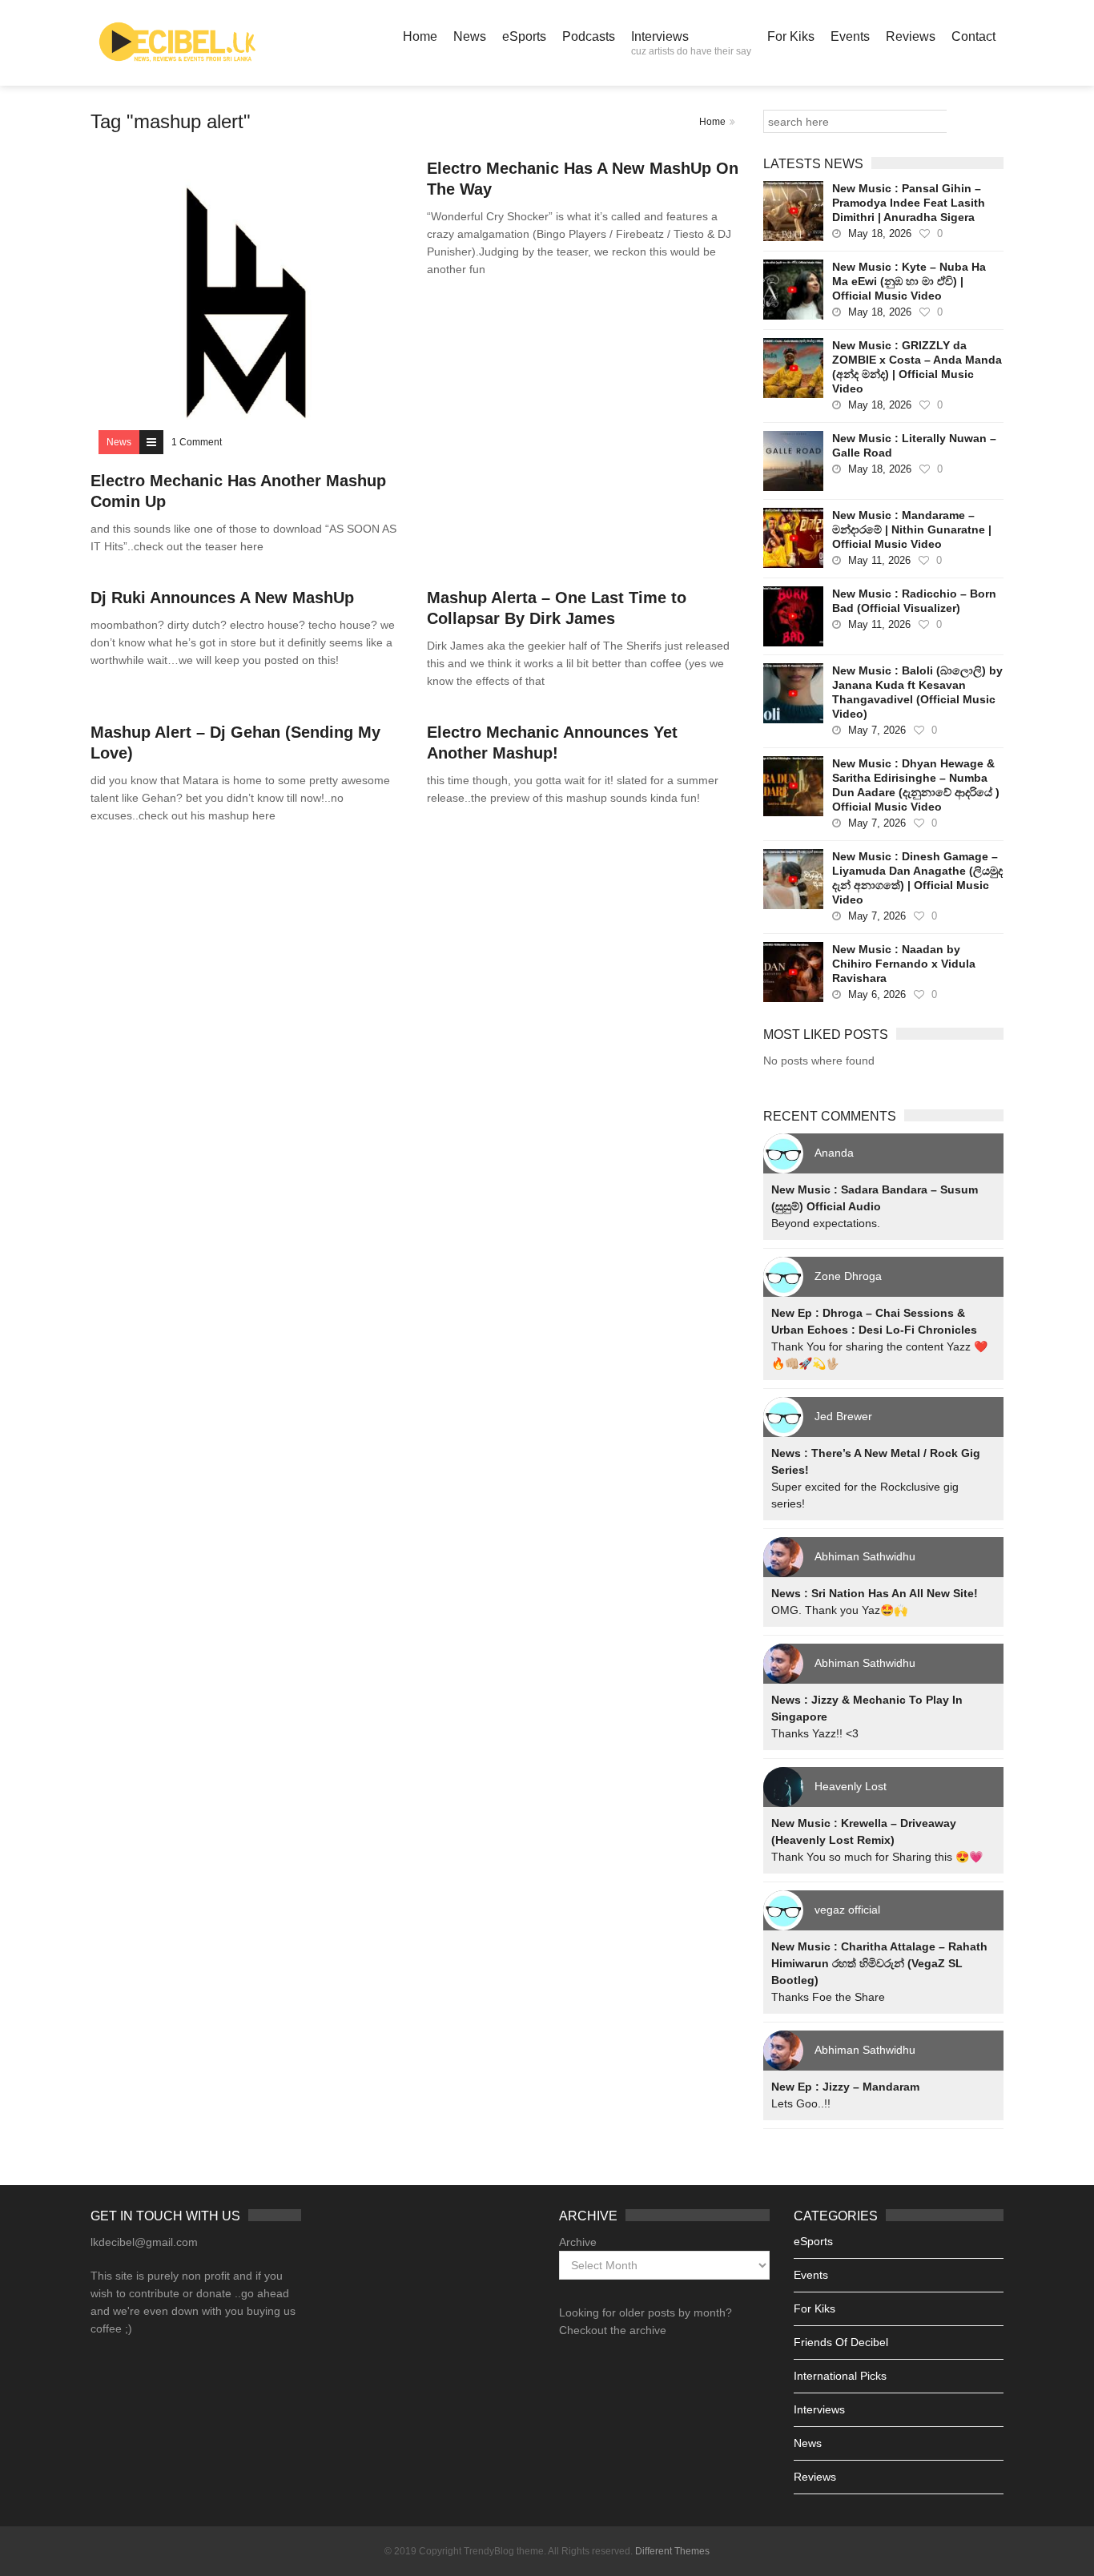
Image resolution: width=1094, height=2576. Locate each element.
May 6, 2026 (877, 994)
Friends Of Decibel (841, 2342)
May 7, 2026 (877, 730)
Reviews (911, 36)
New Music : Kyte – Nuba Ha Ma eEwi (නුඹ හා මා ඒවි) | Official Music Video (909, 281)
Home (420, 36)
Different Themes (672, 2551)
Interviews (691, 43)
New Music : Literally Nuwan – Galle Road (914, 445)
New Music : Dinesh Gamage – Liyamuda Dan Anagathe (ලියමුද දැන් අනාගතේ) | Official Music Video (917, 878)
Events (850, 36)
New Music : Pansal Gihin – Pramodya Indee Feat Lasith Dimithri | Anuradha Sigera (909, 203)
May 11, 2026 (879, 560)
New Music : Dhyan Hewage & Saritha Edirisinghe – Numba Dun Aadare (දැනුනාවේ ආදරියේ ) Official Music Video (916, 785)
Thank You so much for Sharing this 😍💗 (877, 1857)
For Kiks (791, 36)
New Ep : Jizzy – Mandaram (845, 2087)
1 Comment (197, 442)
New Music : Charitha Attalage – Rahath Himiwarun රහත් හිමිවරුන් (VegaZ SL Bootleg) (879, 1963)
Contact (973, 36)
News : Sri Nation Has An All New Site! (875, 1593)
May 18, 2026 (880, 233)
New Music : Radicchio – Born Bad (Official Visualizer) (914, 601)
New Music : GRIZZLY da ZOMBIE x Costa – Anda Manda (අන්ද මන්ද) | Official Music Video (917, 367)
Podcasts (589, 36)
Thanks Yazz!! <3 (815, 1733)
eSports (524, 36)
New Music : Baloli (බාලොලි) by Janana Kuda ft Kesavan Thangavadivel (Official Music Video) (917, 692)
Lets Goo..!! (801, 2103)
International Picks (840, 2376)
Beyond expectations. (826, 1223)
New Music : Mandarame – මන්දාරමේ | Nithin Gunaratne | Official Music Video (912, 529)
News (470, 36)
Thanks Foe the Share (828, 1997)
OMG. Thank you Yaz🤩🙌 (839, 1610)
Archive (578, 2242)
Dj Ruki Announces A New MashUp (222, 598)
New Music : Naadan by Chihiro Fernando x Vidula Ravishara (904, 964)
